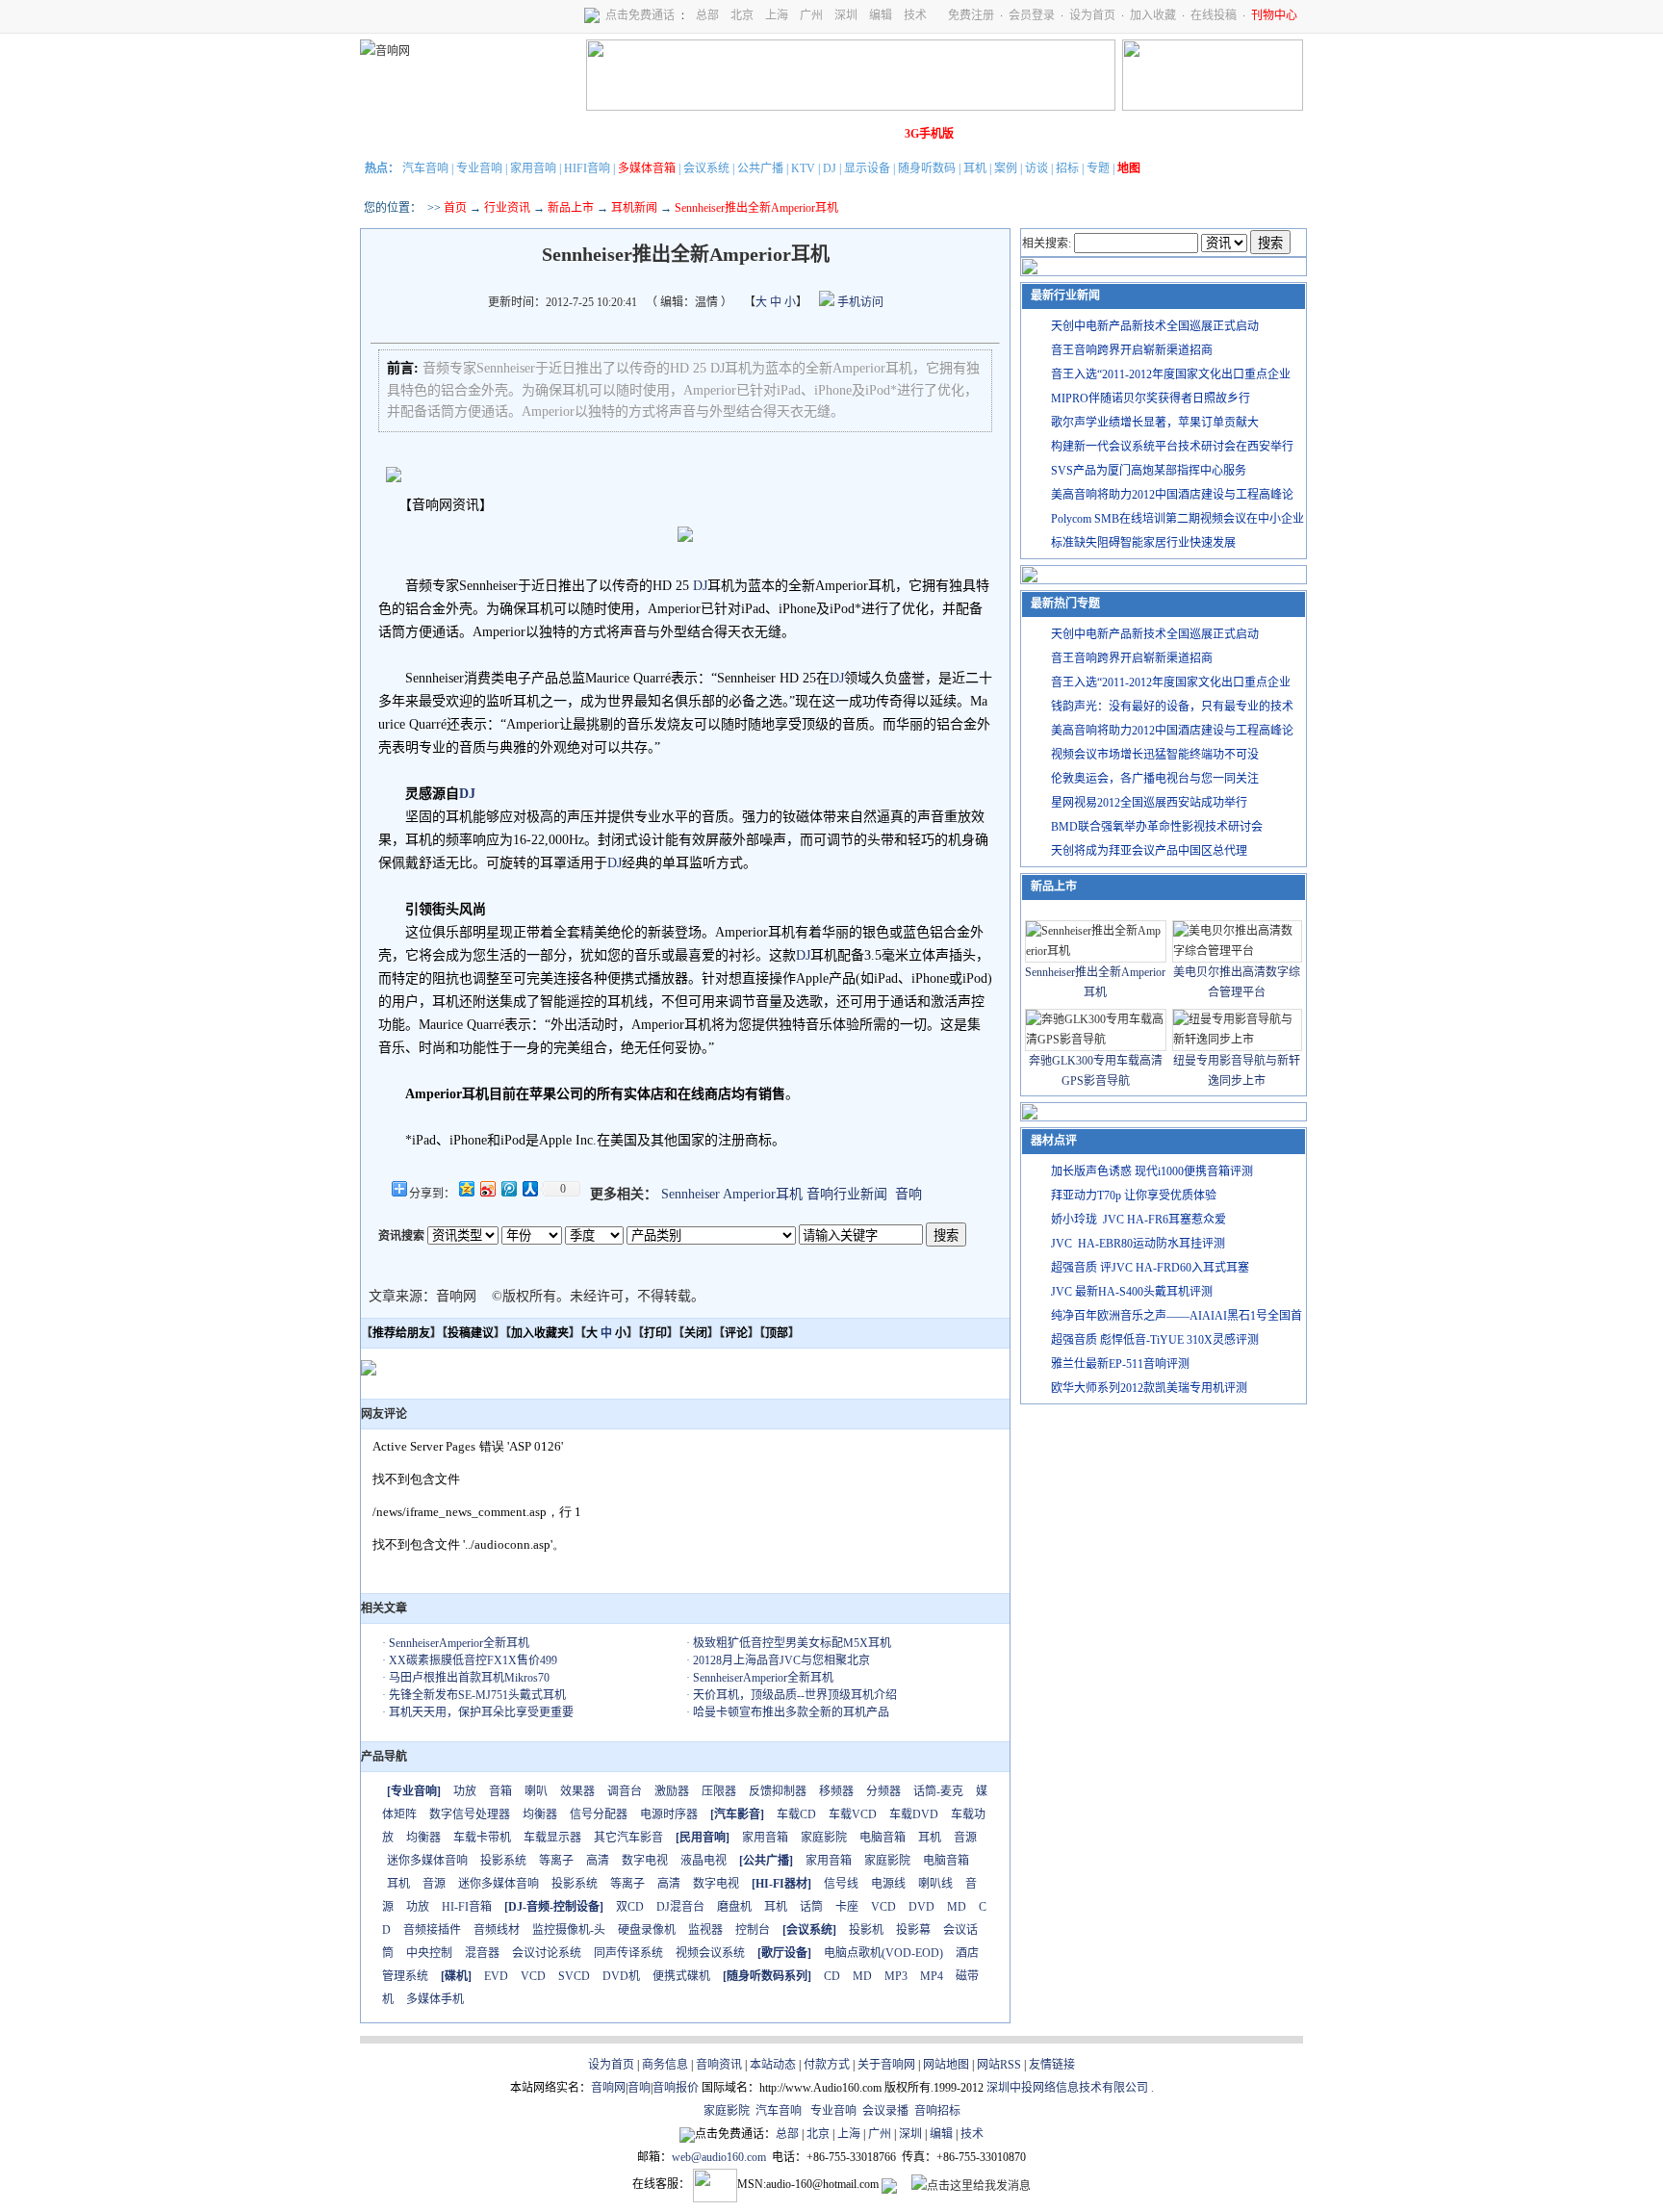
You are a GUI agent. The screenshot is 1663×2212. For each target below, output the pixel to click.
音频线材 (497, 1930)
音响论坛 (873, 134)
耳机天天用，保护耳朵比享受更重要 (481, 1712)
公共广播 (760, 168)
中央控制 (429, 1953)
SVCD (574, 1976)
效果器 (577, 1791)
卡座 (847, 1907)
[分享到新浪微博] (487, 1188)
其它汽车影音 (628, 1838)
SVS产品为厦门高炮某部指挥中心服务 (1149, 471)
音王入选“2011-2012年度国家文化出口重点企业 (1171, 374)
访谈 (1036, 168)
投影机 (866, 1930)
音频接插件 (432, 1930)
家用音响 (533, 168)
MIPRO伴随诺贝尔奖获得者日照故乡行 (1151, 399)
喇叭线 (935, 1884)
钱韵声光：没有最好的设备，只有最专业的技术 (1172, 707)
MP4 (932, 1976)
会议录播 (885, 2111)
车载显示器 (552, 1838)
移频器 (836, 1791)
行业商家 (550, 134)
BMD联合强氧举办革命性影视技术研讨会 (1157, 827)
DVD (921, 1907)
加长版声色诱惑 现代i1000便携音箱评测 (1152, 1171)
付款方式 (827, 2065)
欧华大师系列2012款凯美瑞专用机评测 (1149, 1388)
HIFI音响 (587, 168)
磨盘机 (734, 1907)
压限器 (719, 1791)
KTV (803, 168)
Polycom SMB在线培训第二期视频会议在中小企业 (1177, 519)
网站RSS (999, 2065)
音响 (908, 1194)
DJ (830, 168)
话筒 (811, 1907)
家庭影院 (657, 134)
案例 (1006, 168)
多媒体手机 (435, 1999)
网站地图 (946, 2065)
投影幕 (913, 1930)
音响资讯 (719, 2065)
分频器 (883, 1791)
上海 (777, 15)
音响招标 (937, 2111)
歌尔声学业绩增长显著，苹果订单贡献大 (1155, 423)
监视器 (705, 1930)
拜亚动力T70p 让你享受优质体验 (1134, 1196)
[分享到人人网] (529, 1188)
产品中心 (496, 134)
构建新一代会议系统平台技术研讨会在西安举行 (1172, 447)
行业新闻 (442, 134)
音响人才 (819, 134)
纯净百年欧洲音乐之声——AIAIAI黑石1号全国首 (1177, 1316)
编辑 (881, 15)
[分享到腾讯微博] (508, 1188)
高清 (598, 1861)
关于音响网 (886, 2065)
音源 (965, 1838)
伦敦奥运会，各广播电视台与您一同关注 (1155, 779)
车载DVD (914, 1814)
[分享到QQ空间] (466, 1188)
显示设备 (867, 168)
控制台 (753, 1930)
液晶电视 (704, 1861)
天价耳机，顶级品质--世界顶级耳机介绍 (795, 1695)
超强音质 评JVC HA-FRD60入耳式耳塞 (1150, 1268)
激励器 (672, 1791)
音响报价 (676, 2088)
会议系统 (706, 168)
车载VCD (853, 1814)
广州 (811, 15)
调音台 (625, 1791)
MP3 (896, 1976)
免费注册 (971, 15)
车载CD (796, 1814)
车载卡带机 (482, 1838)
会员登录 (1032, 15)
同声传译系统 (628, 1953)
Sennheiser (691, 1194)
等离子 (556, 1861)
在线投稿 (1214, 15)
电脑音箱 (883, 1838)
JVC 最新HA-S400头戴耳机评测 (1132, 1292)
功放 (465, 1791)
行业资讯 (507, 208)
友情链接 (1052, 2065)
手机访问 (859, 302)
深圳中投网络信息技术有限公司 (1067, 2088)
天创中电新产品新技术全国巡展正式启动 (1155, 326)
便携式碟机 (681, 1976)
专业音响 (479, 168)
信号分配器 (599, 1814)
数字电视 (645, 1861)
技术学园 (711, 134)
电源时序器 (669, 1814)
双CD (630, 1907)
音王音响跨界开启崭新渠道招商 (1132, 350)
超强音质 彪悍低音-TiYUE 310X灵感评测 (1155, 1340)
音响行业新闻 (847, 1194)
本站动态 (773, 2065)
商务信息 (665, 2065)
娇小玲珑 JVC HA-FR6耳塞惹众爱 (1139, 1220)
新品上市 (571, 208)
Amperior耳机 (763, 1194)
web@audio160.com (719, 2157)
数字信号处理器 (470, 1814)
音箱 (500, 1791)
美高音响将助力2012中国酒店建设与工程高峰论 (1172, 495)
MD (957, 1907)
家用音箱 (765, 1838)
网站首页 (388, 134)
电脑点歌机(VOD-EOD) (883, 1953)
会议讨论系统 (547, 1953)
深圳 (846, 15)
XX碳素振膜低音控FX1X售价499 (473, 1660)
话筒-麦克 (938, 1791)
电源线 (888, 1884)
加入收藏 (1153, 15)
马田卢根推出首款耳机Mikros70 (469, 1678)
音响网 (608, 2088)
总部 (707, 15)
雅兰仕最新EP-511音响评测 (1120, 1364)
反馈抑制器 (778, 1791)
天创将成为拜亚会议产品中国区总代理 (1149, 851)
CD (832, 1976)
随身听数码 (927, 168)
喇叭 (536, 1791)
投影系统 (503, 1861)
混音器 (482, 1953)
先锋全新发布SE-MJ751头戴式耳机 (477, 1695)
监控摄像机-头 (569, 1930)
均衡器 (540, 1814)
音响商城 (603, 134)
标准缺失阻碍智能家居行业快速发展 (1143, 543)
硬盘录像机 (647, 1930)
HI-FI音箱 (467, 1907)
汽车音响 (425, 168)
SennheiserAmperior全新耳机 (459, 1643)
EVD (496, 1976)
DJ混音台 (680, 1907)
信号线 (841, 1884)
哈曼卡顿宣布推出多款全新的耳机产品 (791, 1712)
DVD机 (621, 1976)
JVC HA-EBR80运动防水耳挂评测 (1138, 1244)
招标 (1067, 168)
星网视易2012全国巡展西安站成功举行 (1149, 803)
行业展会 (765, 134)
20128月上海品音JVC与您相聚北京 (781, 1660)
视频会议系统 (710, 1953)
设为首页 (1092, 15)
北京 (742, 15)
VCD (883, 1907)
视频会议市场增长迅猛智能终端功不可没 (1155, 755)
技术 (915, 15)
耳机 (975, 168)
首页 (455, 208)
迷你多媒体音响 (427, 1861)
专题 (1098, 168)
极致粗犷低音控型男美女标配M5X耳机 (792, 1643)
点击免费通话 (640, 15)
